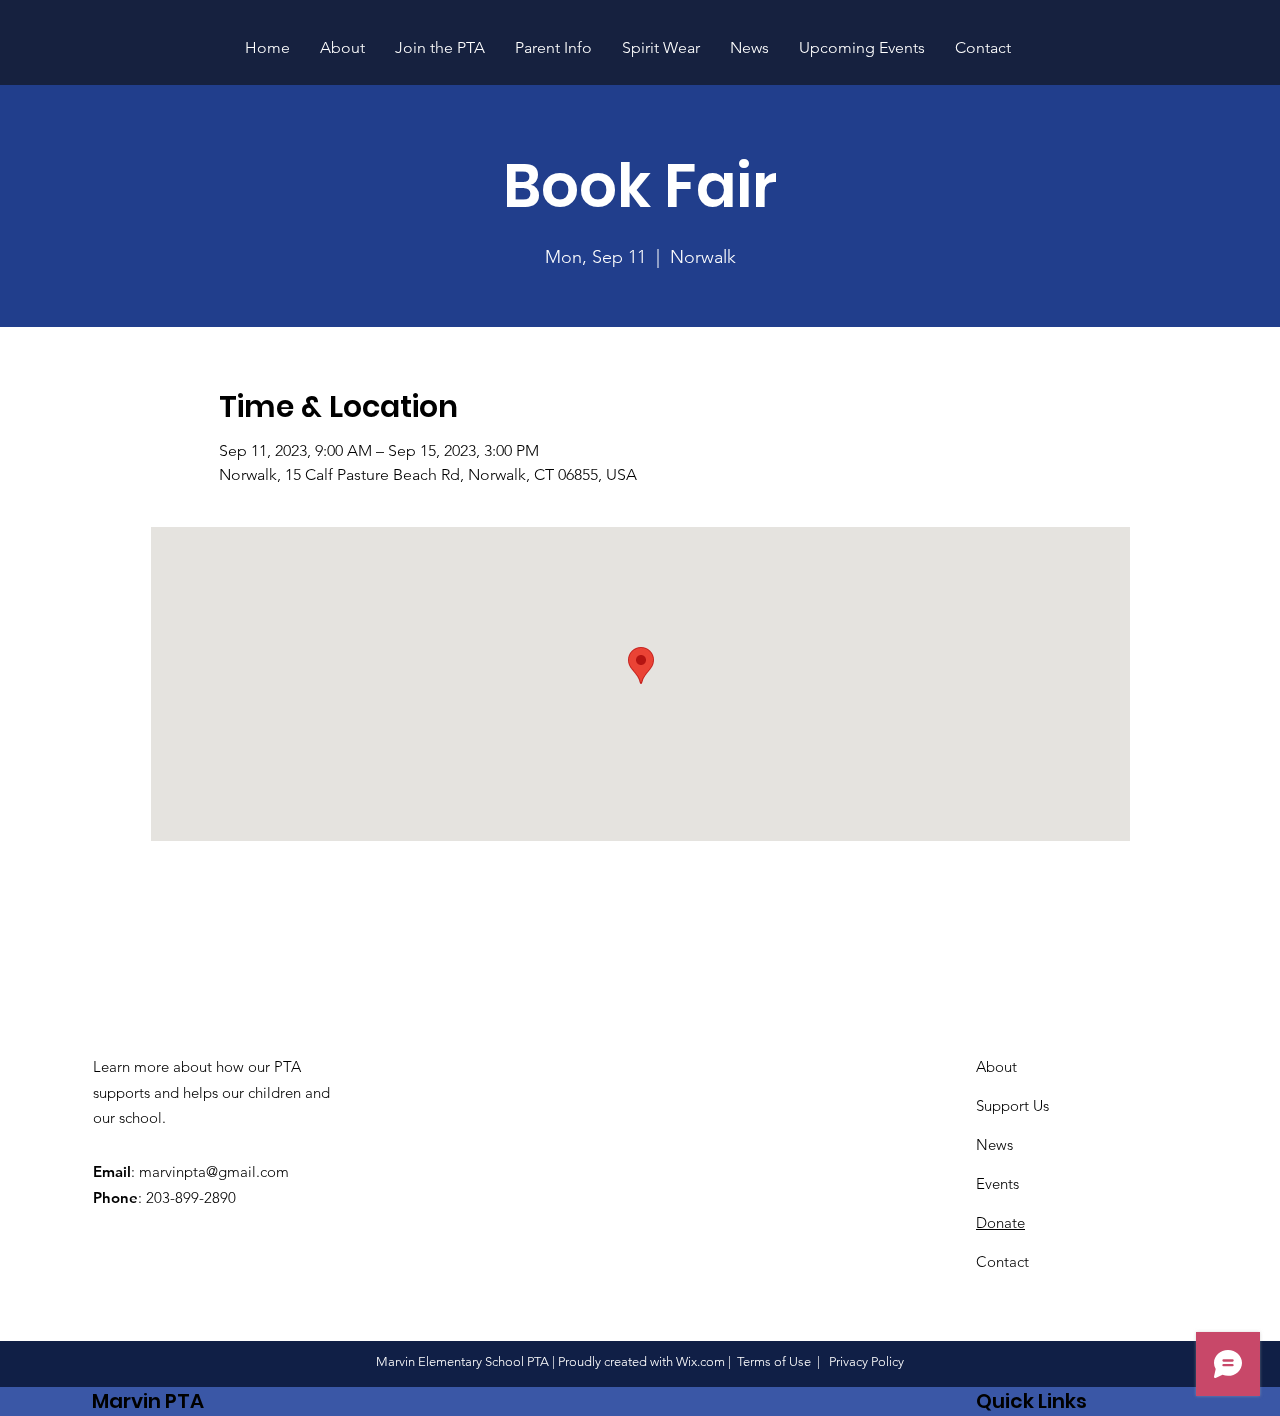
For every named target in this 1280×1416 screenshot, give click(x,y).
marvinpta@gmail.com (214, 1171)
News (994, 1144)
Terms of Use (774, 1361)
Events (997, 1183)
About (996, 1066)
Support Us (1012, 1105)
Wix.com (700, 1361)
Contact (1002, 1261)
